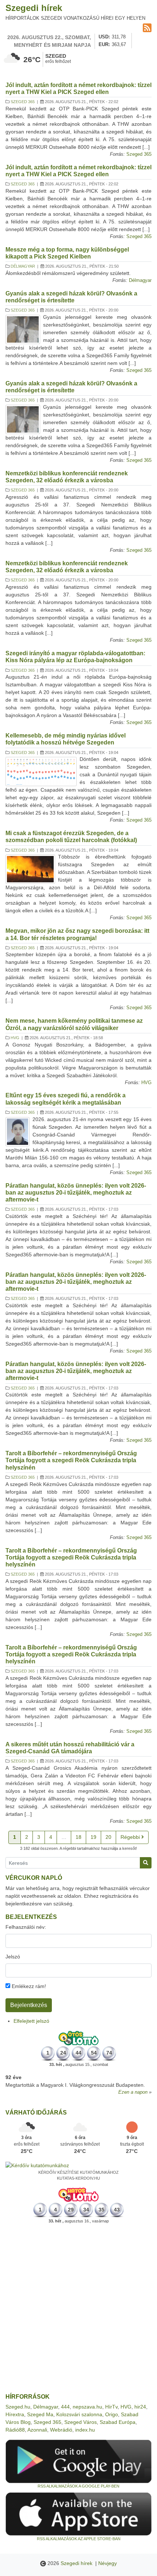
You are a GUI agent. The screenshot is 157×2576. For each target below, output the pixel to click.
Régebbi (131, 1837)
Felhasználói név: (26, 1927)
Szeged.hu (18, 2407)
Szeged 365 (23, 102)
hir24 (140, 2407)
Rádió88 (15, 2430)
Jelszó (13, 1957)
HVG (15, 1038)
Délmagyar (23, 266)
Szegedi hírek (34, 8)
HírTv (111, 2407)
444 (65, 2407)
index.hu (85, 2430)
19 (93, 1837)
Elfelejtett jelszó (31, 2021)
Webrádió (61, 2430)
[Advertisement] (78, 2309)
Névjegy (108, 2563)
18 (78, 1837)
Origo (112, 2414)
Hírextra (15, 2414)
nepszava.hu (87, 2407)
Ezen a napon (133, 2092)
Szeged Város (81, 2422)
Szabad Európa (118, 2422)
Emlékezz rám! (28, 1986)
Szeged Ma (40, 2414)
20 (108, 1837)
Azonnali (37, 2430)
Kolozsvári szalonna (79, 2414)
